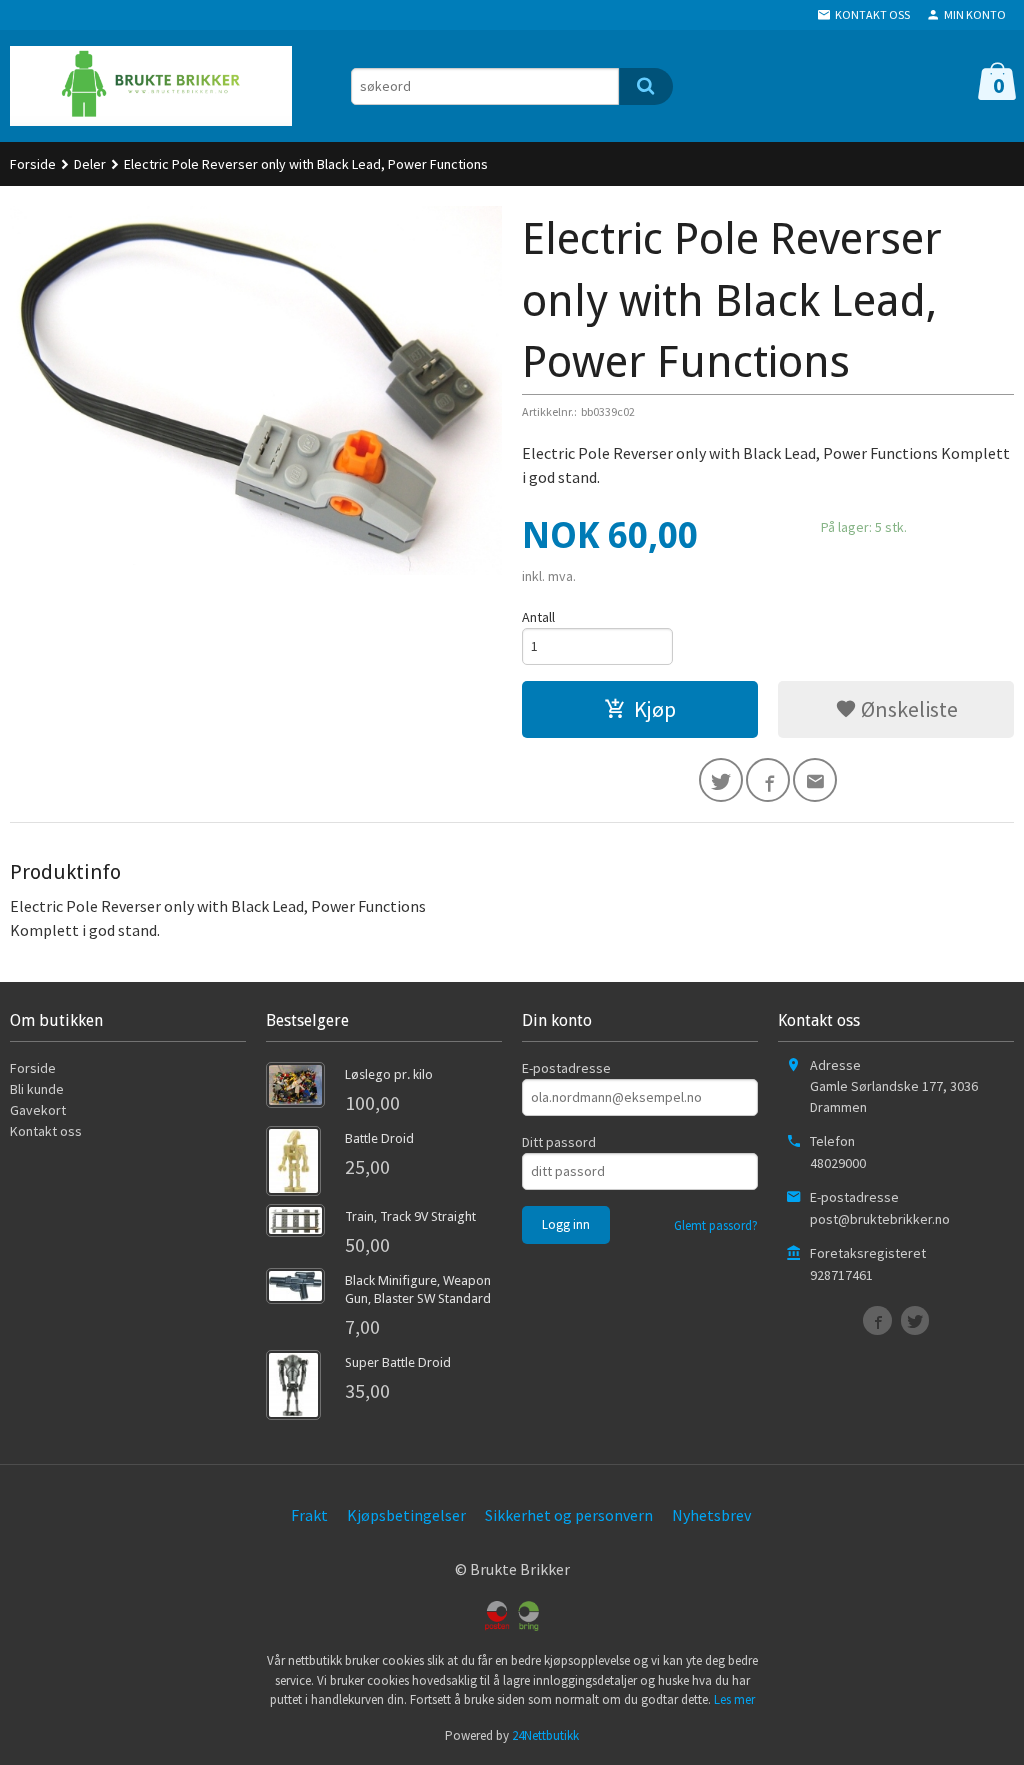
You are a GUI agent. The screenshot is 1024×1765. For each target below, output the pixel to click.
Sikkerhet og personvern (569, 1515)
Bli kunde (37, 1089)
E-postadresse (566, 1068)
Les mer (734, 1699)
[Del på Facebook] (768, 780)
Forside (33, 164)
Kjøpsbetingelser (406, 1515)
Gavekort (38, 1110)
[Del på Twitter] (721, 780)
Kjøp (655, 709)
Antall (538, 617)
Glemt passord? (716, 1225)
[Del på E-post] (815, 780)
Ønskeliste (907, 709)
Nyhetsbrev (711, 1515)
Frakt (309, 1515)
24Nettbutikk (545, 1735)
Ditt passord (559, 1142)
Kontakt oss (46, 1131)
